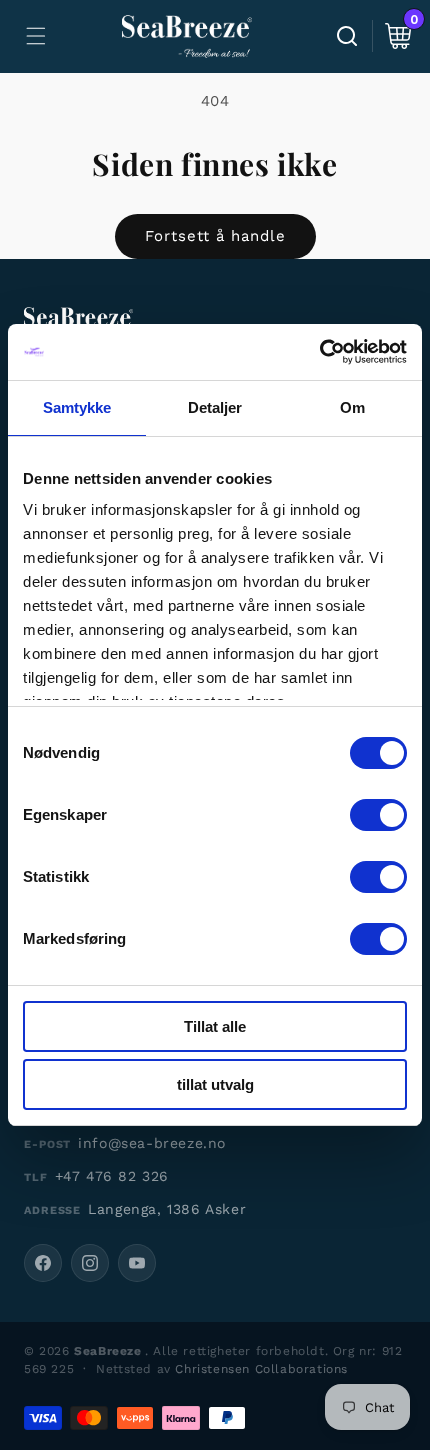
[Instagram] (90, 1263)
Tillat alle (215, 1026)
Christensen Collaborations (261, 1369)
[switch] (378, 815)
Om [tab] (352, 407)
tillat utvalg (215, 1084)
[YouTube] (137, 1263)
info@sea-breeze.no (152, 1143)
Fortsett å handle (215, 236)
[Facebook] (43, 1263)
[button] (36, 36)
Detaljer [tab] (215, 407)
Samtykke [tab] (77, 407)
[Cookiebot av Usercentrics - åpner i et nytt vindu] (319, 352)
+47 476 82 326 (112, 1176)
